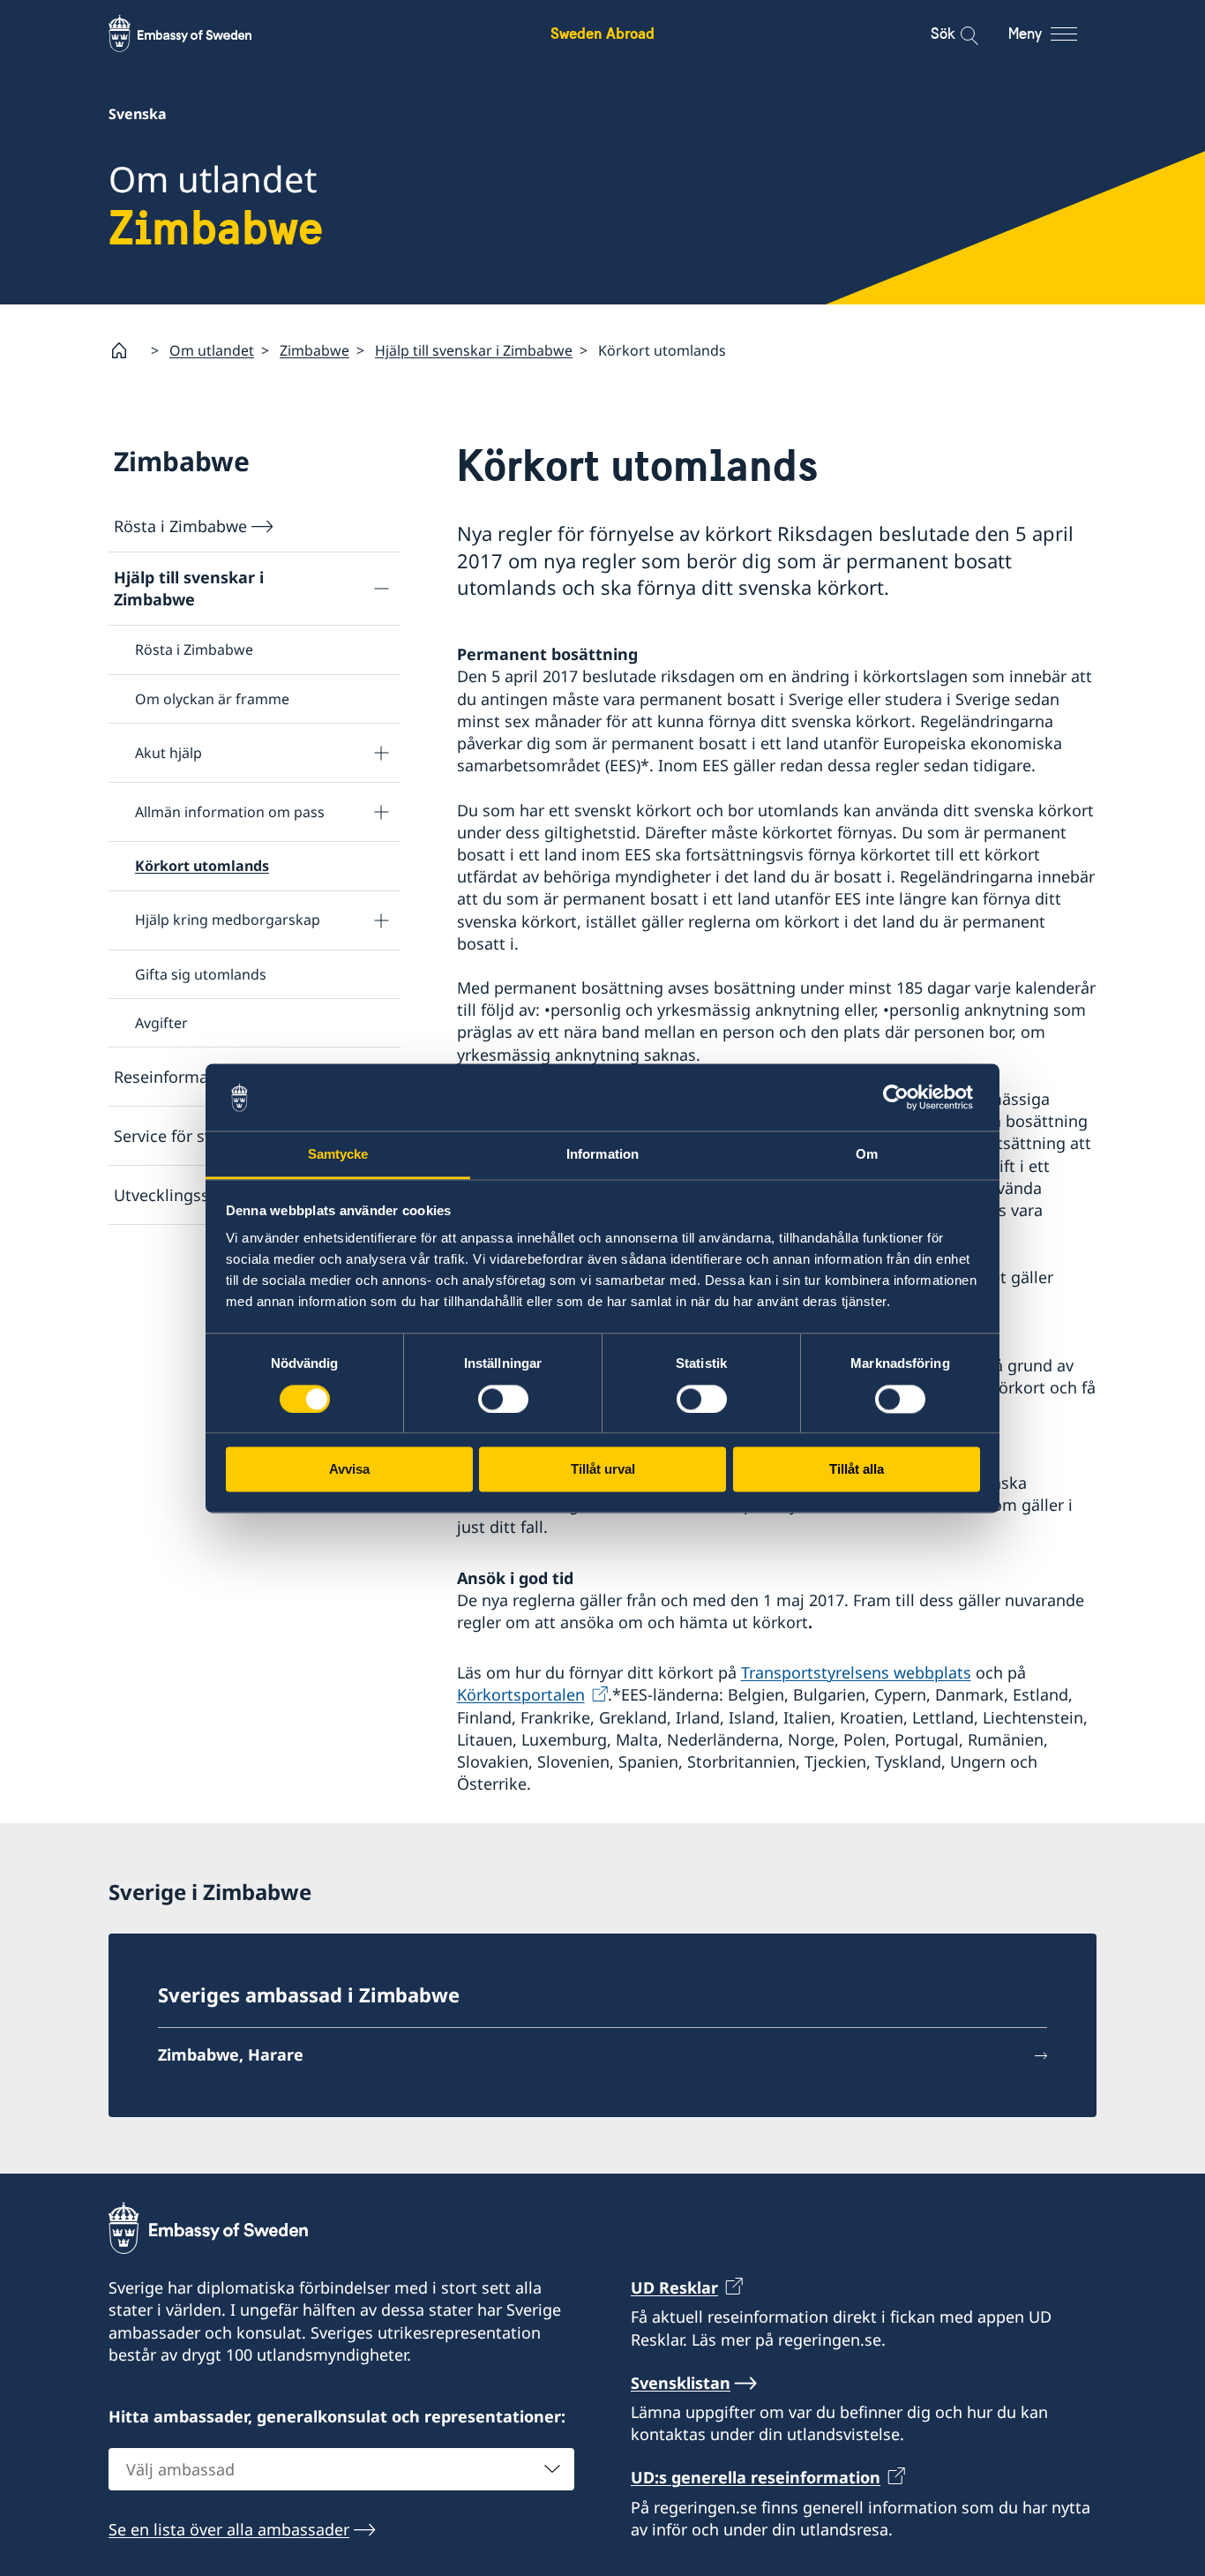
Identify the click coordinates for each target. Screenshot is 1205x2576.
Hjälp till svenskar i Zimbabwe (474, 350)
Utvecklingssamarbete (198, 1195)
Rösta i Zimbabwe (180, 526)
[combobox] (341, 2469)
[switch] (503, 1399)
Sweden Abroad (602, 33)
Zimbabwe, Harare (231, 2054)
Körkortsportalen (521, 1694)
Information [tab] (602, 1155)
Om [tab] (867, 1155)
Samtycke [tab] (338, 1155)
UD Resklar (674, 2287)
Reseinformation (176, 1077)
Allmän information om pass (230, 812)
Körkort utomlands (202, 866)
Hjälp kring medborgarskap (228, 920)
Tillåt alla (857, 1470)
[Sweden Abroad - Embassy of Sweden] (197, 34)
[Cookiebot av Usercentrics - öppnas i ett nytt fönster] (903, 1097)
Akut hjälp (168, 753)
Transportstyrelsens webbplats (856, 1672)
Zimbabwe (314, 350)
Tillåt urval (603, 1470)
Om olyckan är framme (212, 699)
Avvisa (349, 1470)
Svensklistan (681, 2383)
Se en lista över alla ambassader (229, 2529)
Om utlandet (212, 350)
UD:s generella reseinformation (756, 2477)
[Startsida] (126, 350)
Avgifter (161, 1023)
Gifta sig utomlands (201, 974)
